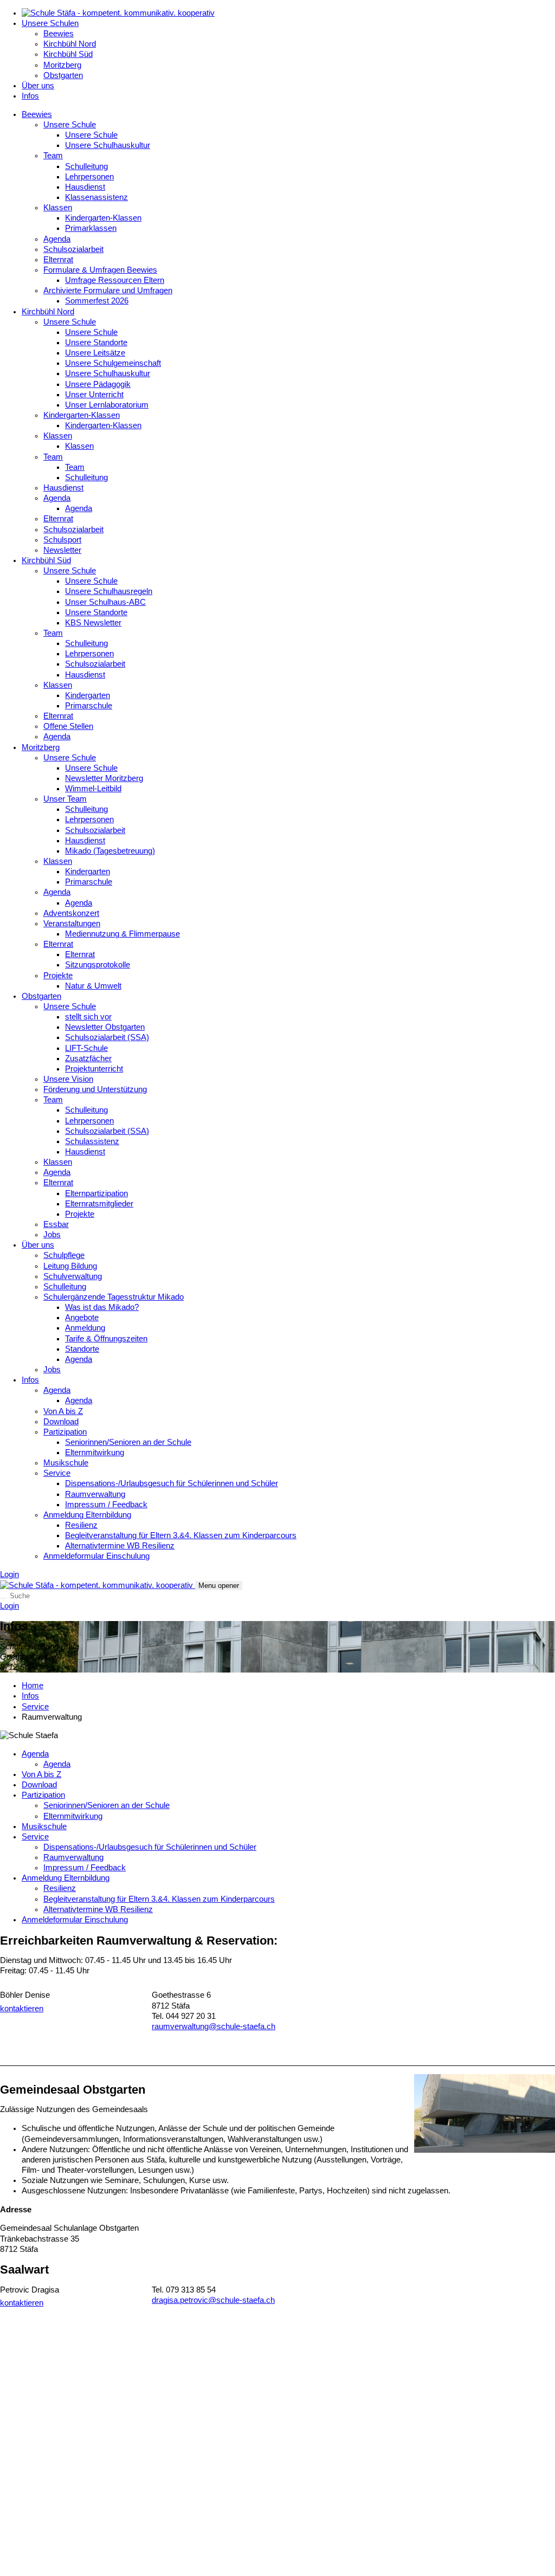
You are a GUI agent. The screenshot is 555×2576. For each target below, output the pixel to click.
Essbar (56, 1224)
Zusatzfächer (88, 1058)
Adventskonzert (71, 913)
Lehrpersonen (89, 177)
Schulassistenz (92, 1141)
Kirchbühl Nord (70, 44)
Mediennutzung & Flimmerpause (122, 934)
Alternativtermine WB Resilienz (120, 1546)
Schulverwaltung (73, 1276)
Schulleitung (86, 166)
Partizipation (65, 1432)
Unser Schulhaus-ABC (105, 602)
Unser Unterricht (94, 395)
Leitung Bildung (70, 1266)
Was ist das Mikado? (102, 1307)
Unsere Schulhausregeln (109, 591)
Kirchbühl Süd (68, 54)
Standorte (82, 1349)
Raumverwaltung (95, 1494)
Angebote (82, 1318)
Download (61, 1422)
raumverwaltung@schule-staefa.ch (214, 2026)
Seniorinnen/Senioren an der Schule (128, 1442)
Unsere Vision (68, 1079)
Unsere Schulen (50, 23)
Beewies (59, 34)
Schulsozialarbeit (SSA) (107, 1037)
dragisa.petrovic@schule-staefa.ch (213, 2300)
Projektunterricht (94, 1069)
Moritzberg (62, 65)
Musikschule (66, 1463)
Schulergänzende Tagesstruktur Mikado (114, 1297)
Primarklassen (91, 228)
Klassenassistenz (96, 197)
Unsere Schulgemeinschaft (113, 363)
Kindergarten (88, 695)
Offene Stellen (68, 726)
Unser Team (65, 799)
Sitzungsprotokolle (98, 965)
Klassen (58, 208)
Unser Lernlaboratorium (107, 405)
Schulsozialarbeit (73, 249)
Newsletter (62, 550)
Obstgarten (63, 75)
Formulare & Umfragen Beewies (100, 270)
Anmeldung (85, 1328)
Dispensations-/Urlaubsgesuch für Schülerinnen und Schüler (172, 1483)
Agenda (57, 239)
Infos (30, 96)
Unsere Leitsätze (95, 353)
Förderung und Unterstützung (95, 1089)
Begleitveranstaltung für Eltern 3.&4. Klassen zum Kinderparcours (181, 1535)
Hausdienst (85, 187)
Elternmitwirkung (95, 1452)
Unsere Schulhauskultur (108, 145)
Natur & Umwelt (93, 986)
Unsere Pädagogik (98, 384)
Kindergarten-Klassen (103, 218)
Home (33, 1686)
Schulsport (62, 540)
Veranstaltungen (72, 924)
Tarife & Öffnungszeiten (106, 1339)
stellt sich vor (88, 1017)
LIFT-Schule (86, 1048)
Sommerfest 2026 (97, 301)
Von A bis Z (63, 1411)
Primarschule (89, 706)
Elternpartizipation (96, 1193)
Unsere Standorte (96, 343)
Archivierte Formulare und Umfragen (108, 290)
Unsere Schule (70, 125)
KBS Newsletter (93, 623)
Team (53, 156)
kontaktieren (22, 2009)
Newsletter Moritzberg (104, 778)
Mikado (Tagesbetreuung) (110, 851)
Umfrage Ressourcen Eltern (115, 280)
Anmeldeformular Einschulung (96, 1556)
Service (57, 1473)
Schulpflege (64, 1255)
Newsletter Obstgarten (105, 1027)
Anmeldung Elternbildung (87, 1515)
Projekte (58, 976)
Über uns (38, 86)
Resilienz (81, 1525)
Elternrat (58, 260)
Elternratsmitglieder (99, 1204)
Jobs (52, 1235)
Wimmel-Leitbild (93, 789)
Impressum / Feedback (106, 1505)
